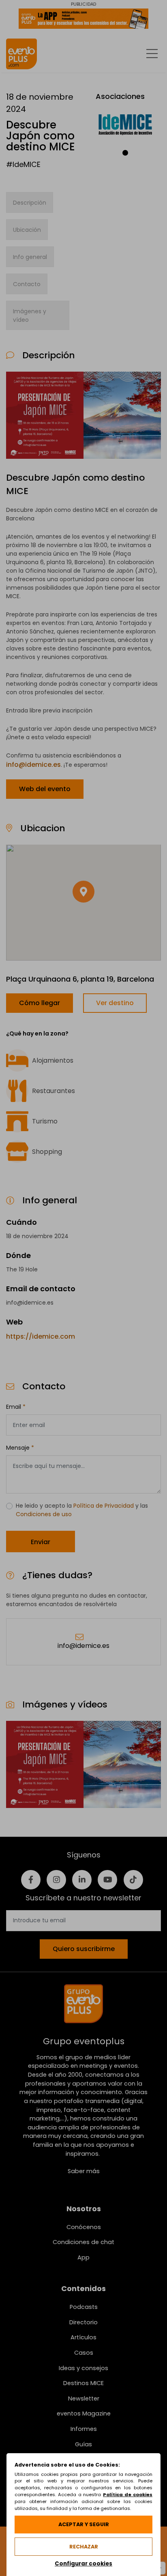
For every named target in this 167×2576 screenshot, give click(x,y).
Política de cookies (128, 2495)
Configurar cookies (83, 2564)
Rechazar (84, 2547)
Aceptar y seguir (84, 2524)
